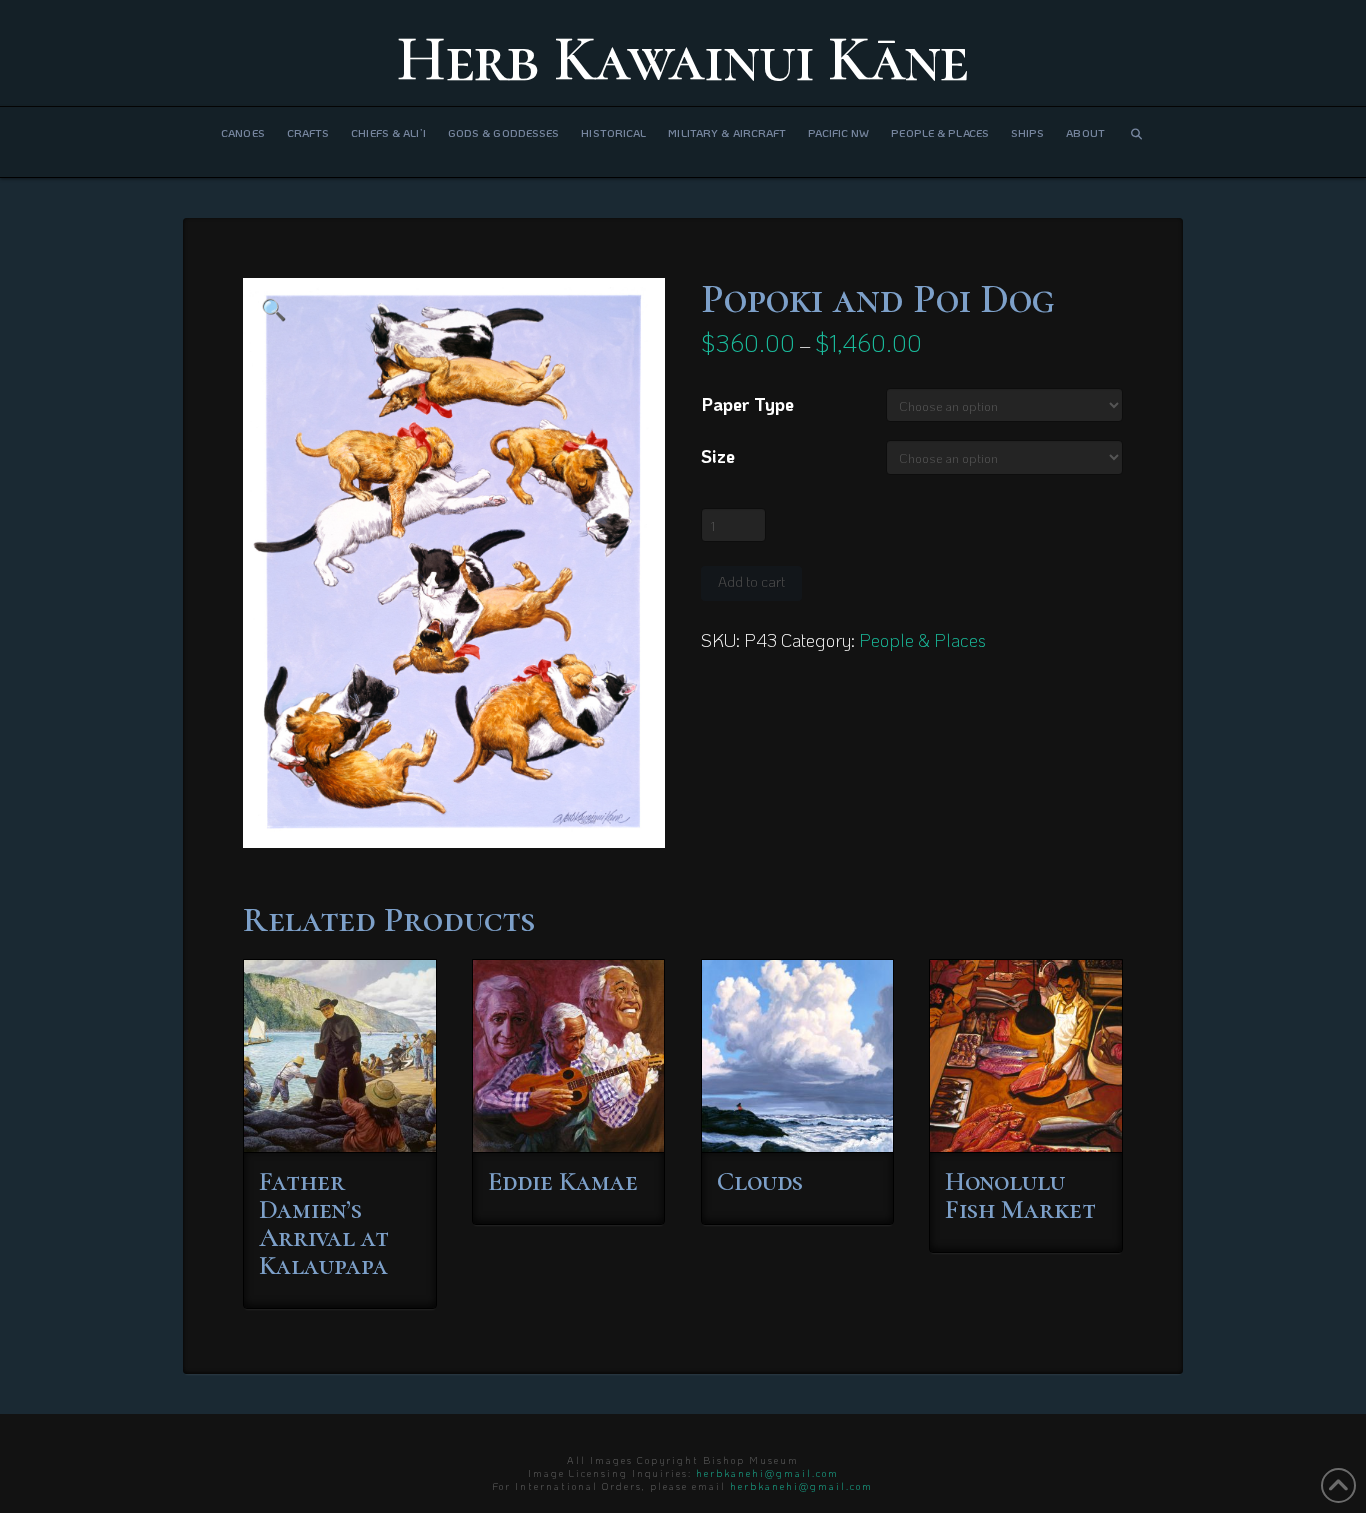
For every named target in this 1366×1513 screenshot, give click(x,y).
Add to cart (751, 581)
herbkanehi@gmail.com (767, 1473)
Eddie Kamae (563, 1181)
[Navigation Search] (1136, 142)
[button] (274, 309)
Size (718, 456)
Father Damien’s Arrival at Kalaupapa (324, 1223)
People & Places (922, 640)
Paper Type (747, 404)
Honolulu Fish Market (1020, 1195)
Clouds (760, 1181)
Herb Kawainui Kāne (682, 59)
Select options (346, 1118)
